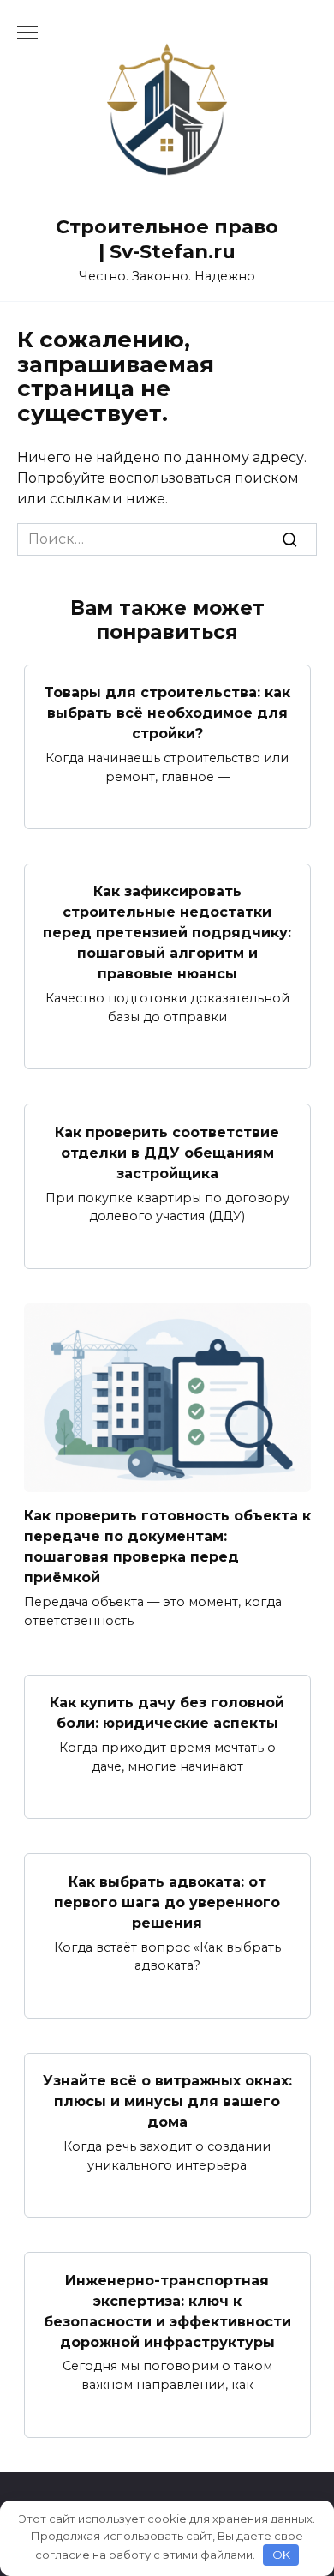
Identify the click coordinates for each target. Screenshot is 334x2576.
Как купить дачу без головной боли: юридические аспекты (167, 1713)
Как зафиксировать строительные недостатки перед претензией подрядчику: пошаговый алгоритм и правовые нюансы (167, 933)
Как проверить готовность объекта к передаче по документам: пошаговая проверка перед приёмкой (167, 1547)
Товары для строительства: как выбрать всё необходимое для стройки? (167, 713)
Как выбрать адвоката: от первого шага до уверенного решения (167, 1902)
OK (281, 2555)
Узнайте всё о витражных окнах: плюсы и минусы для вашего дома (167, 2101)
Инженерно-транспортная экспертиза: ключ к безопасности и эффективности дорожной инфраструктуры (167, 2311)
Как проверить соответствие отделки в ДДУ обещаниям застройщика (167, 1152)
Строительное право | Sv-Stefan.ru (167, 239)
